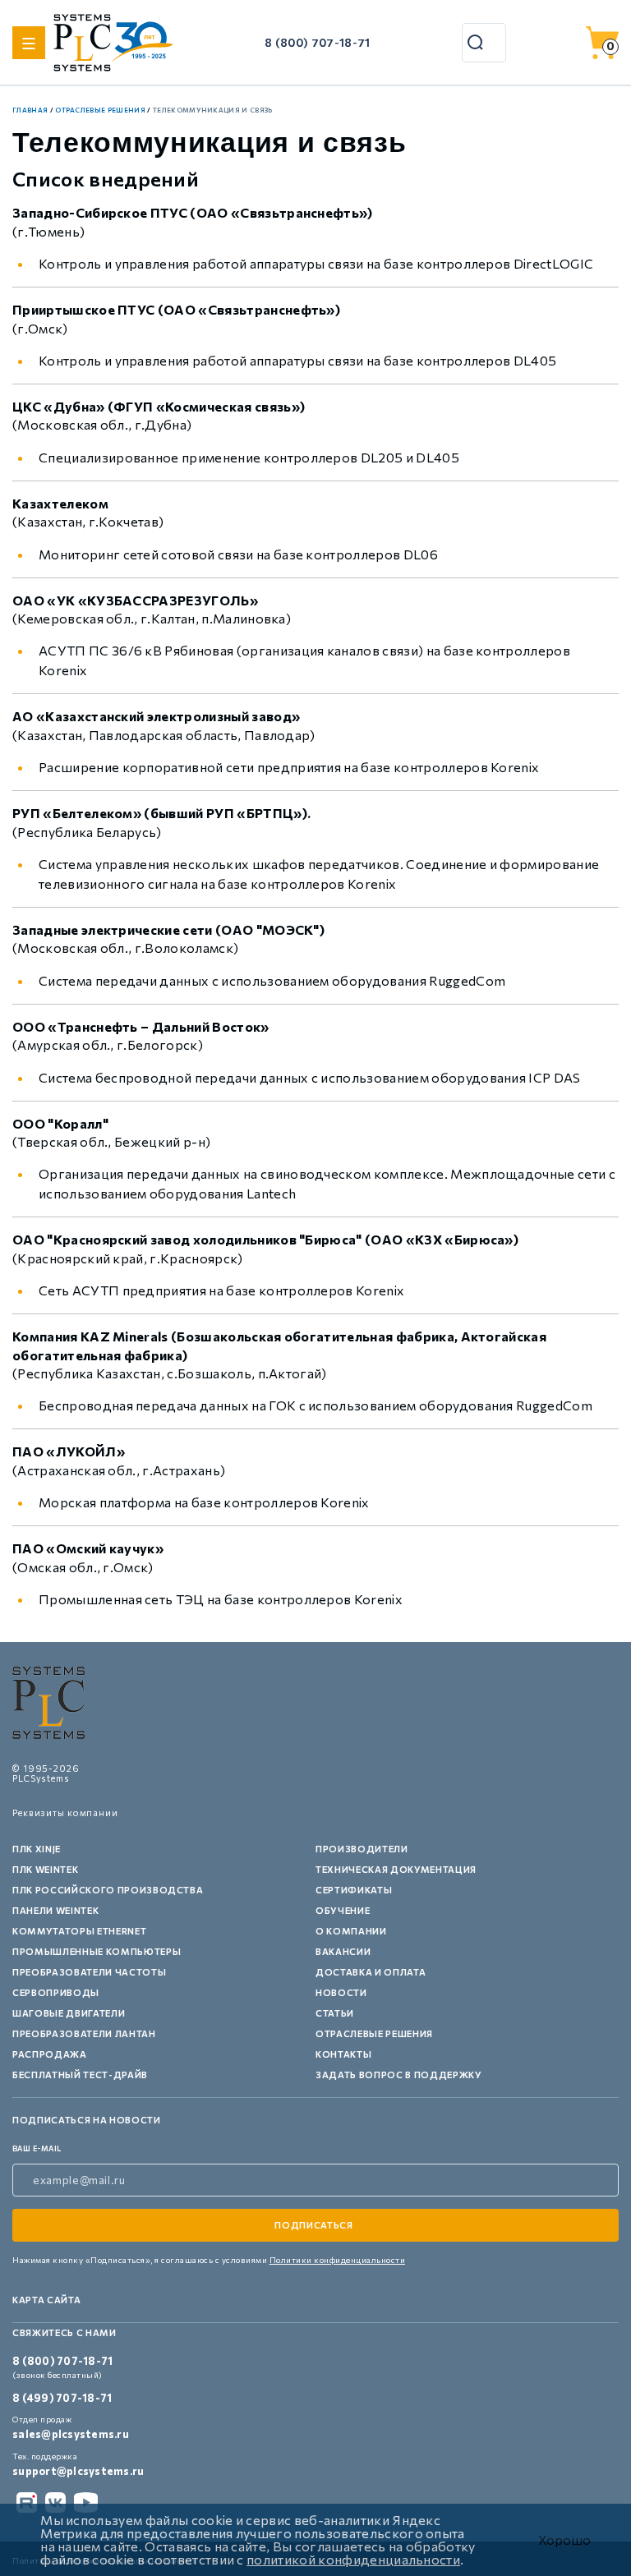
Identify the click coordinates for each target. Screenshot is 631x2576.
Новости (341, 1992)
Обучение (343, 1910)
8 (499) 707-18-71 (62, 2398)
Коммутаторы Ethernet (79, 1931)
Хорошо (564, 2540)
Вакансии (343, 1951)
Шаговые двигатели (69, 2013)
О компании (351, 1931)
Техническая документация (396, 1869)
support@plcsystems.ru (78, 2471)
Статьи (335, 2013)
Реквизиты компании (65, 1812)
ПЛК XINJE (37, 1849)
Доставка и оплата (371, 1972)
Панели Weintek (55, 1910)
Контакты (343, 2054)
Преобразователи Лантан (84, 2033)
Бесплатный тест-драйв (80, 2075)
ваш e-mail (37, 2148)
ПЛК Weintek (45, 1869)
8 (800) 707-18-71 (317, 42)
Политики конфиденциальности (338, 2260)
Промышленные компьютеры (97, 1951)
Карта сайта (46, 2300)
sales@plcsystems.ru (71, 2434)
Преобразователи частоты (89, 1972)
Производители (362, 1849)
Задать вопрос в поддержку (399, 2075)
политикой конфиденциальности (353, 2559)
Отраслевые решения (374, 2033)
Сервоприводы (56, 1992)
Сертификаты (354, 1890)
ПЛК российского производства (108, 1890)
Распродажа (50, 2054)
